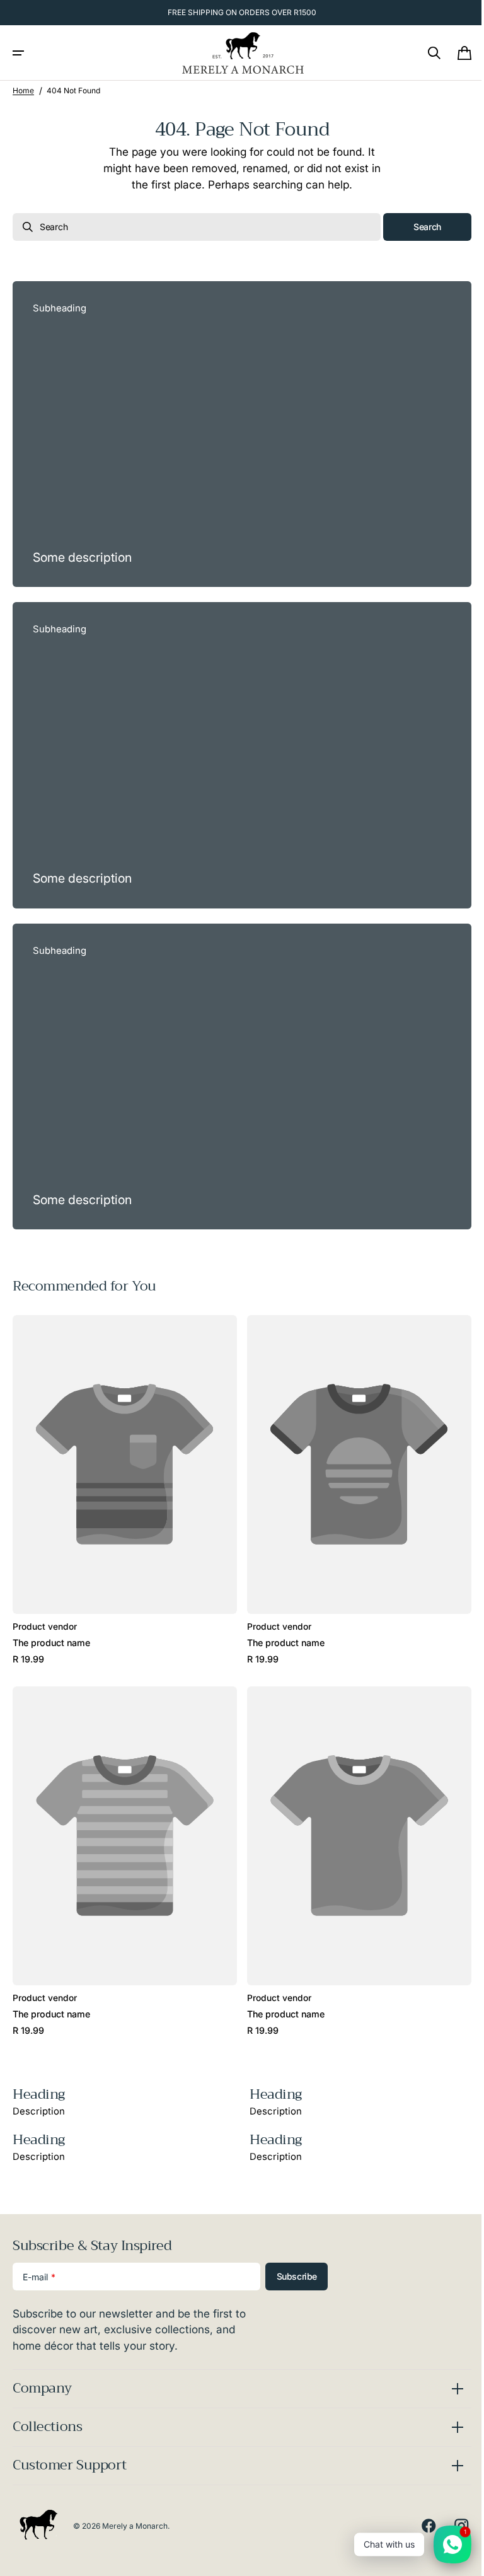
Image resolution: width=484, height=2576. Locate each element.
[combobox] (192, 227)
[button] (18, 53)
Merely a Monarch (135, 2526)
